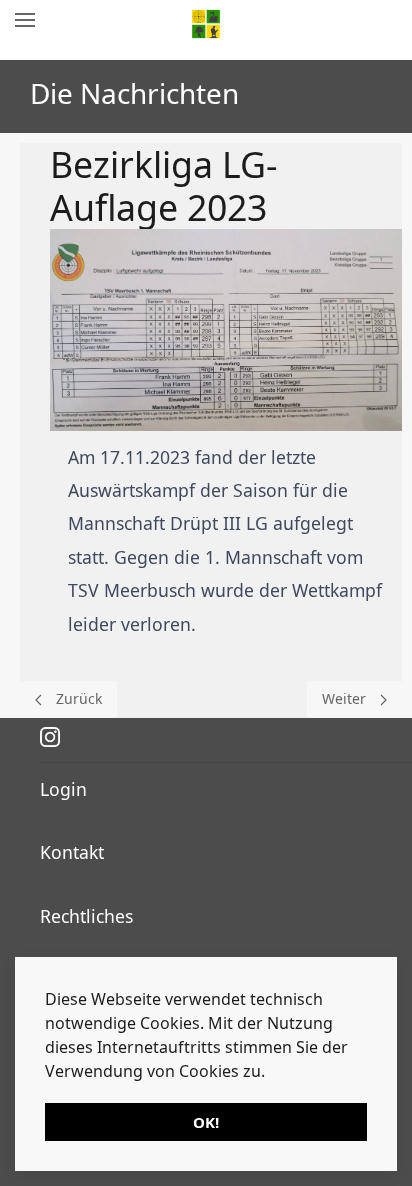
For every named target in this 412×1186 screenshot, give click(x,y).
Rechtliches (86, 916)
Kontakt (72, 852)
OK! (206, 1122)
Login (63, 789)
